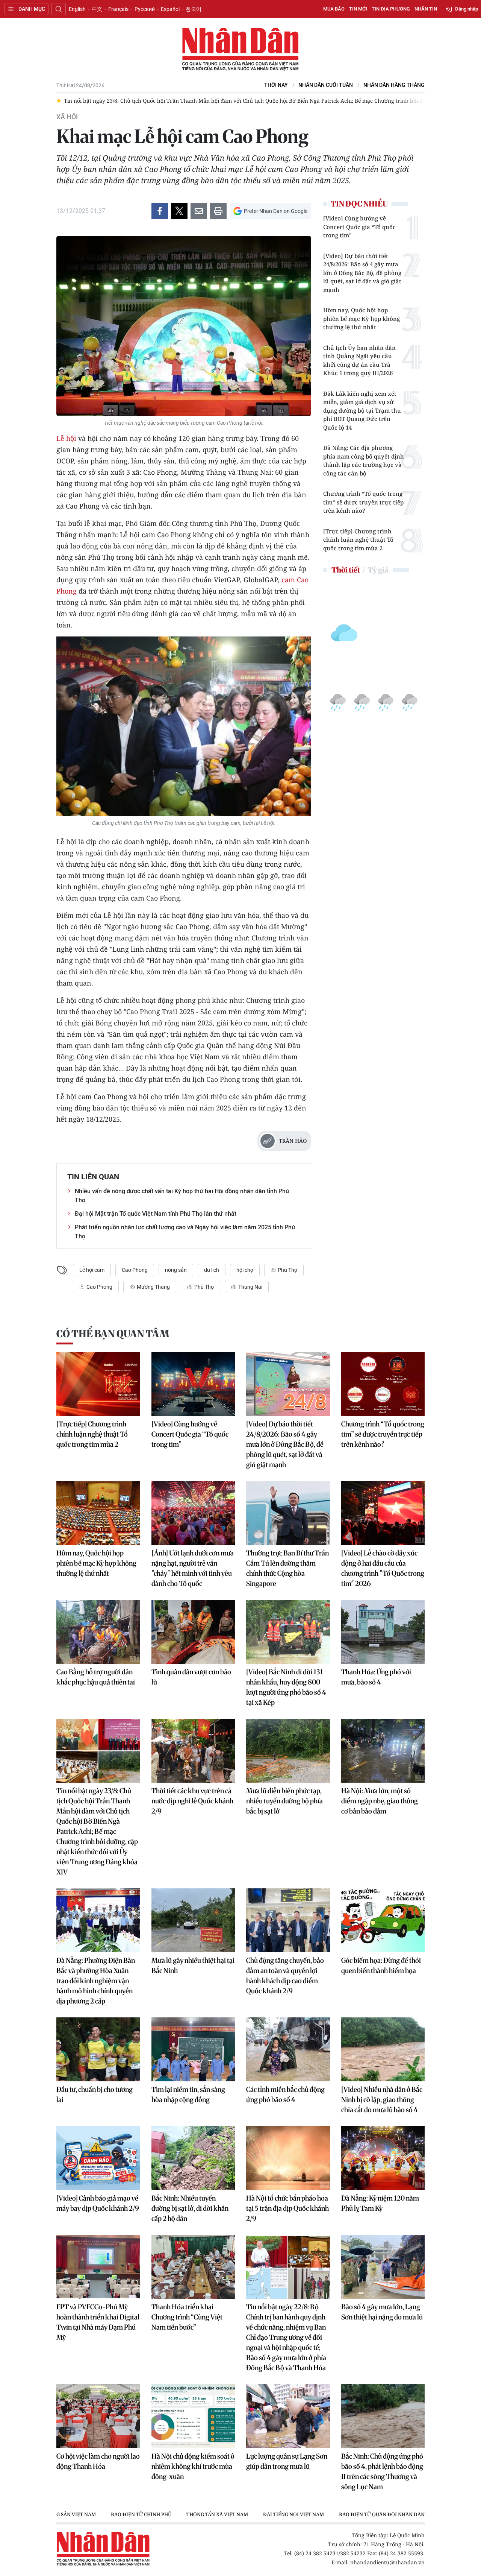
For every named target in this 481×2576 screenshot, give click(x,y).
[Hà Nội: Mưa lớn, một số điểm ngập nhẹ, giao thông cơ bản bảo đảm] (383, 1751)
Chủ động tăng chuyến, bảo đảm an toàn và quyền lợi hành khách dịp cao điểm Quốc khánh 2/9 (285, 1976)
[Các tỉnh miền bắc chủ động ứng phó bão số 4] (288, 2049)
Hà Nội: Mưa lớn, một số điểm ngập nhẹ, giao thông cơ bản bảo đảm (380, 1801)
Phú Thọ (287, 1270)
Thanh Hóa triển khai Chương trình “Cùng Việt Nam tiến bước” (187, 2317)
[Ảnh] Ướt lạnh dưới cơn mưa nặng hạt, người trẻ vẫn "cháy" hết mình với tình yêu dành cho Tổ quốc (193, 1568)
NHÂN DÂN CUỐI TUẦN (326, 85)
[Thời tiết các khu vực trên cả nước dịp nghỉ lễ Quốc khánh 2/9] (193, 1751)
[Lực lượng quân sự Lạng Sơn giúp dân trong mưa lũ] (288, 2416)
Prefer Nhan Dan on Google (276, 211)
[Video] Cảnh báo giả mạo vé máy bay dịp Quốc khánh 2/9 (98, 2203)
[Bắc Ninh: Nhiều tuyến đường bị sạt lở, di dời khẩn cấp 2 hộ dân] (193, 2158)
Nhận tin (426, 9)
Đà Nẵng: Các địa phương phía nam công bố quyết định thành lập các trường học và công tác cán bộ (364, 460)
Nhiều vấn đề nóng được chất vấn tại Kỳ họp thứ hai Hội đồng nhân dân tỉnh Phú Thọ (182, 1196)
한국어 (194, 9)
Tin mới (358, 9)
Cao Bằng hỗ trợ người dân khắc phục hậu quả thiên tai (96, 1677)
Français (118, 9)
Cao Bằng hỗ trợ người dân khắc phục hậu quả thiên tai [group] (354, 101)
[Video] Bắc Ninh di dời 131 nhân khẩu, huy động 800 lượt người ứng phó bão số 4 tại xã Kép (286, 1687)
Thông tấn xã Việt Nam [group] (129, 2514)
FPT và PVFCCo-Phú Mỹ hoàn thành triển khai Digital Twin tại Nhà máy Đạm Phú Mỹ (98, 2322)
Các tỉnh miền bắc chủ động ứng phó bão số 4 (285, 2095)
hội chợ (245, 1270)
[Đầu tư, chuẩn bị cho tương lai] (98, 2049)
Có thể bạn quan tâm (113, 1334)
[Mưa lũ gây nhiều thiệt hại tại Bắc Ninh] (193, 1920)
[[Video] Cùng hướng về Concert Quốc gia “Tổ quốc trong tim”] (193, 1384)
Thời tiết (346, 570)
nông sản (176, 1270)
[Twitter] (179, 211)
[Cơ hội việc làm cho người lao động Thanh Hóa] (98, 2416)
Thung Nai (250, 1287)
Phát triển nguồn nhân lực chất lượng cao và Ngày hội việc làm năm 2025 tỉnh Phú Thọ (185, 1232)
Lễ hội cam (92, 1270)
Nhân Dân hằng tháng (394, 85)
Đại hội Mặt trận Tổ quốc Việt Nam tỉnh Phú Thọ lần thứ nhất (156, 1214)
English (77, 9)
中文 (97, 9)
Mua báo (334, 9)
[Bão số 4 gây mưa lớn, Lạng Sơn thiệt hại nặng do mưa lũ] (383, 2267)
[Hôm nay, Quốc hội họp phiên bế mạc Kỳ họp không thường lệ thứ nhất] (98, 1513)
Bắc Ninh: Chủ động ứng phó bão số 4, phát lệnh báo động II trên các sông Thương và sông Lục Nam (382, 2471)
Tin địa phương (391, 9)
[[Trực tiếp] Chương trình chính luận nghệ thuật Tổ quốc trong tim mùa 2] (98, 1384)
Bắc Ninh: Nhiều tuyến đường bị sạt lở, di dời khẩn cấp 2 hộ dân (190, 2208)
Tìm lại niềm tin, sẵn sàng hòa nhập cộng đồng (188, 2095)
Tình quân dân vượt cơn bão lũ (191, 1677)
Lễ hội (66, 438)
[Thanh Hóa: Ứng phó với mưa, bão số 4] (383, 1632)
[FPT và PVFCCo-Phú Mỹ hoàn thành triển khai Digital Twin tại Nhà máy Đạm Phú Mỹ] (98, 2267)
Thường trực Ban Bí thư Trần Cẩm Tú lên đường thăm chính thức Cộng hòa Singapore (287, 1568)
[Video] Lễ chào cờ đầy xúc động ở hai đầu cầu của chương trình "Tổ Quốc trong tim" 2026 (383, 1568)
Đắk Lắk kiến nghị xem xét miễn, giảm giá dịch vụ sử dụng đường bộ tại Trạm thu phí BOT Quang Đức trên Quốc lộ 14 (362, 410)
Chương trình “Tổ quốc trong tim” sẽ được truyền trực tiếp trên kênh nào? (363, 502)
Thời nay (276, 85)
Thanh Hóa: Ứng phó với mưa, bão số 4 (376, 1677)
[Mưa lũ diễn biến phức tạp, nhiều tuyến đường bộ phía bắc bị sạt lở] (288, 1751)
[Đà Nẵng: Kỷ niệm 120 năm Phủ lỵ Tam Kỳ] (383, 2158)
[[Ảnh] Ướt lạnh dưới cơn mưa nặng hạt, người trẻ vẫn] (193, 1513)
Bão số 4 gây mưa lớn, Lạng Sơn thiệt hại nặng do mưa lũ (382, 2312)
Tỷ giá (378, 570)
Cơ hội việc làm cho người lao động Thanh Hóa (98, 2461)
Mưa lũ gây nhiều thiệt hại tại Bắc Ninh (193, 1965)
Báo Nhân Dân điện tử (240, 50)
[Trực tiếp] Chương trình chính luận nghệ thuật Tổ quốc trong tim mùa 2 (358, 540)
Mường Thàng (153, 1287)
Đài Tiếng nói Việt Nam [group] (206, 2514)
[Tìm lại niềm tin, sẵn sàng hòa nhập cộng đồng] (193, 2049)
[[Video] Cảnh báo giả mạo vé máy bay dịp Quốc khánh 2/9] (98, 2158)
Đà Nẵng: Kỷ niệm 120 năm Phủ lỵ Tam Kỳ (380, 2203)
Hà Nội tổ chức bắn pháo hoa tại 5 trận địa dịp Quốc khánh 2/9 (287, 2208)
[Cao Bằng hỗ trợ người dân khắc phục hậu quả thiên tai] (98, 1632)
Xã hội (67, 117)
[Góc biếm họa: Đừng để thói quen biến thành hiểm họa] (383, 1920)
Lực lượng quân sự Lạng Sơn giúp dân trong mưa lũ (287, 2461)
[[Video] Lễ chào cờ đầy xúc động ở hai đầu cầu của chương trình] (383, 1513)
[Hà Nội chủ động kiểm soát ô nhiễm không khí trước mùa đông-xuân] (193, 2416)
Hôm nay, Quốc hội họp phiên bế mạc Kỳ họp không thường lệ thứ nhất (362, 318)
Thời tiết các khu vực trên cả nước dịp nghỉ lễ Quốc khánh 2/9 (192, 1801)
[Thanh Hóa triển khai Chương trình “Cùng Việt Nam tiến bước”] (193, 2267)
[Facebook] (160, 211)
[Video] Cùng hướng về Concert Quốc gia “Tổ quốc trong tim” (359, 227)
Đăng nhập (467, 9)
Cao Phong (135, 1270)
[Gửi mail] (199, 211)
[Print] (218, 211)
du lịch (212, 1270)
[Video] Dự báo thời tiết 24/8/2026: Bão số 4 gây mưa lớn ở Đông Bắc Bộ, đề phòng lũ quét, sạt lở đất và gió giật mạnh (362, 273)
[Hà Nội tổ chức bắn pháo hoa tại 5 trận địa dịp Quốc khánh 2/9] (288, 2158)
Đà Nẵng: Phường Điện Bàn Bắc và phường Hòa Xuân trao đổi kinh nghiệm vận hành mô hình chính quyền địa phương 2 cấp (96, 1981)
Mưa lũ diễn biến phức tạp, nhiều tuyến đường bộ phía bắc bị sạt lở (284, 1801)
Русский (145, 9)
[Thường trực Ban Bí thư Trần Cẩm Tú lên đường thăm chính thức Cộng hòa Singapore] (288, 1513)
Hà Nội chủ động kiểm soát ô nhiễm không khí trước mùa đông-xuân (193, 2466)
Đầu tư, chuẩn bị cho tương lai (95, 2095)
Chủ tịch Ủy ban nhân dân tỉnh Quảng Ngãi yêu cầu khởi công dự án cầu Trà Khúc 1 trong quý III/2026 (359, 360)
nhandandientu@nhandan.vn (387, 2562)
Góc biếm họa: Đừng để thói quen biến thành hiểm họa (381, 1965)
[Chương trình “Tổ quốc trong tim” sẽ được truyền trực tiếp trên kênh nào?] (383, 1384)
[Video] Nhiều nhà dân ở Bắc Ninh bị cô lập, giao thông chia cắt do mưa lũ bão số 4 (382, 2100)
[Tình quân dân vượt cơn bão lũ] (193, 1632)
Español (170, 9)
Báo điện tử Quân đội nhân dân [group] (294, 2514)
